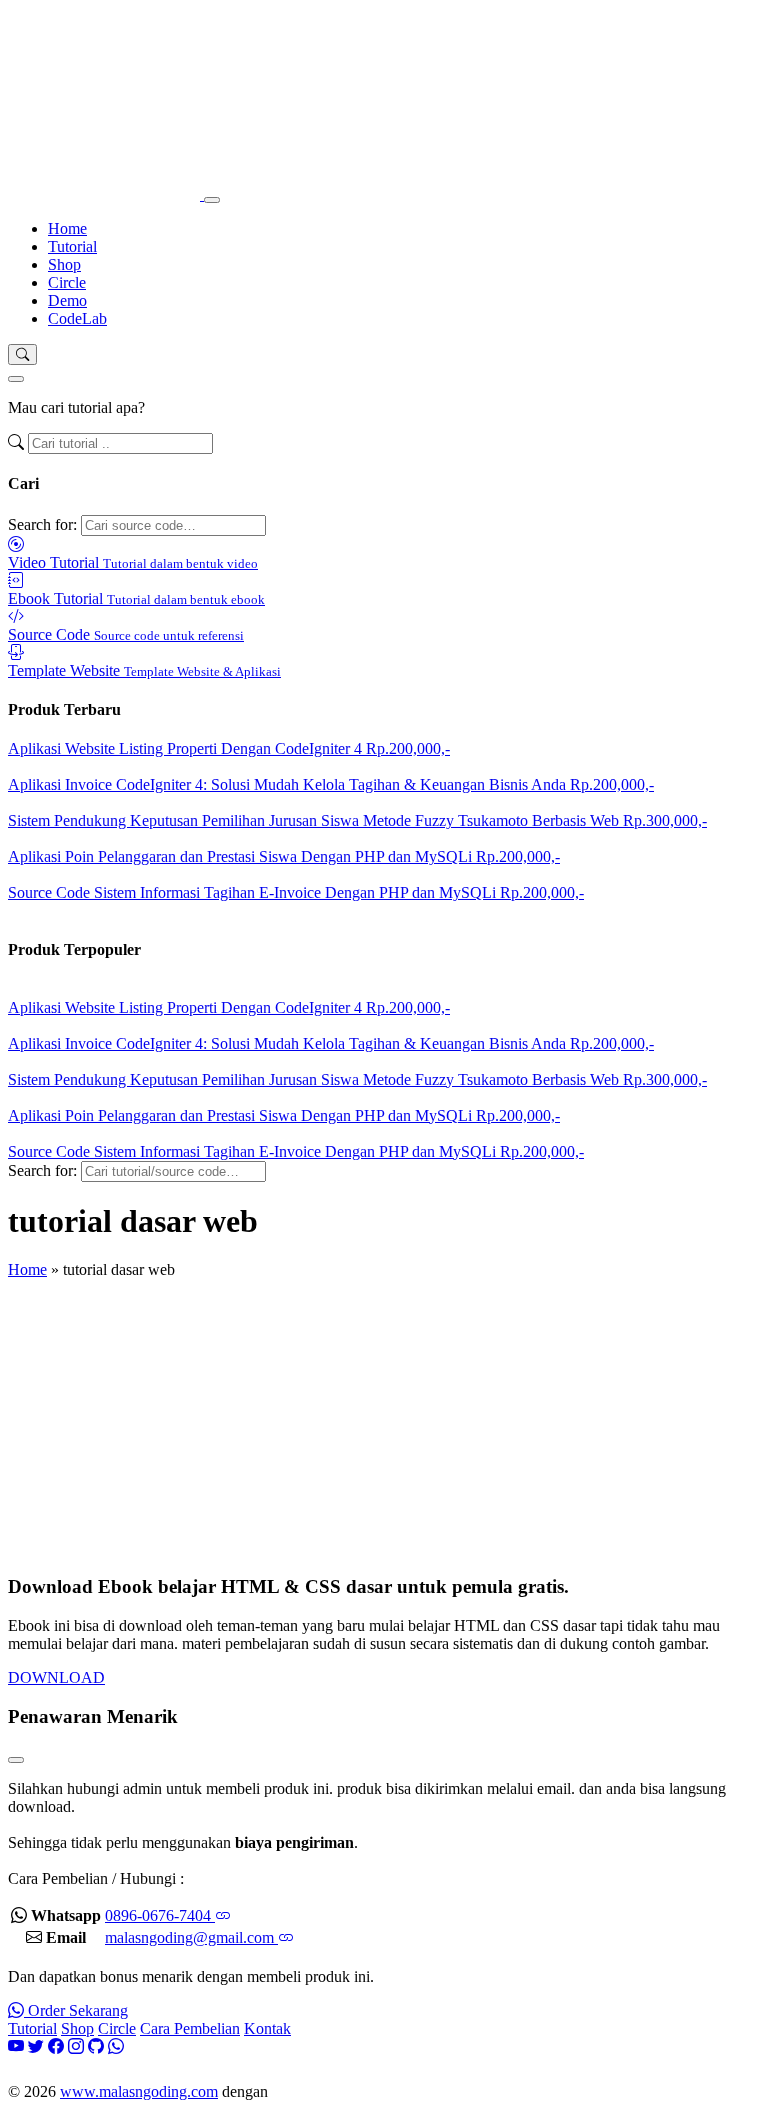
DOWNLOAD (56, 1677)
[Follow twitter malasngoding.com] (36, 2046)
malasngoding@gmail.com (191, 1937)
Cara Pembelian (190, 2028)
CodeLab (77, 318)
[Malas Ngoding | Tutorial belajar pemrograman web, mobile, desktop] (106, 194)
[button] (22, 354)
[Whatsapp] (116, 2046)
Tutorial (72, 246)
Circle (67, 282)
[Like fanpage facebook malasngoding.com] (56, 2046)
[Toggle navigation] (212, 200)
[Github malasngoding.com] (96, 2046)
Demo (67, 300)
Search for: (42, 524)
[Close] (16, 379)
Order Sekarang (76, 2010)
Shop (64, 264)
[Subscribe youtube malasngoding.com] (16, 2046)
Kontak (267, 2028)
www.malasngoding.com (139, 2091)
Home (67, 228)
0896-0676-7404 (160, 1915)
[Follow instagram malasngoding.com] (76, 2046)
